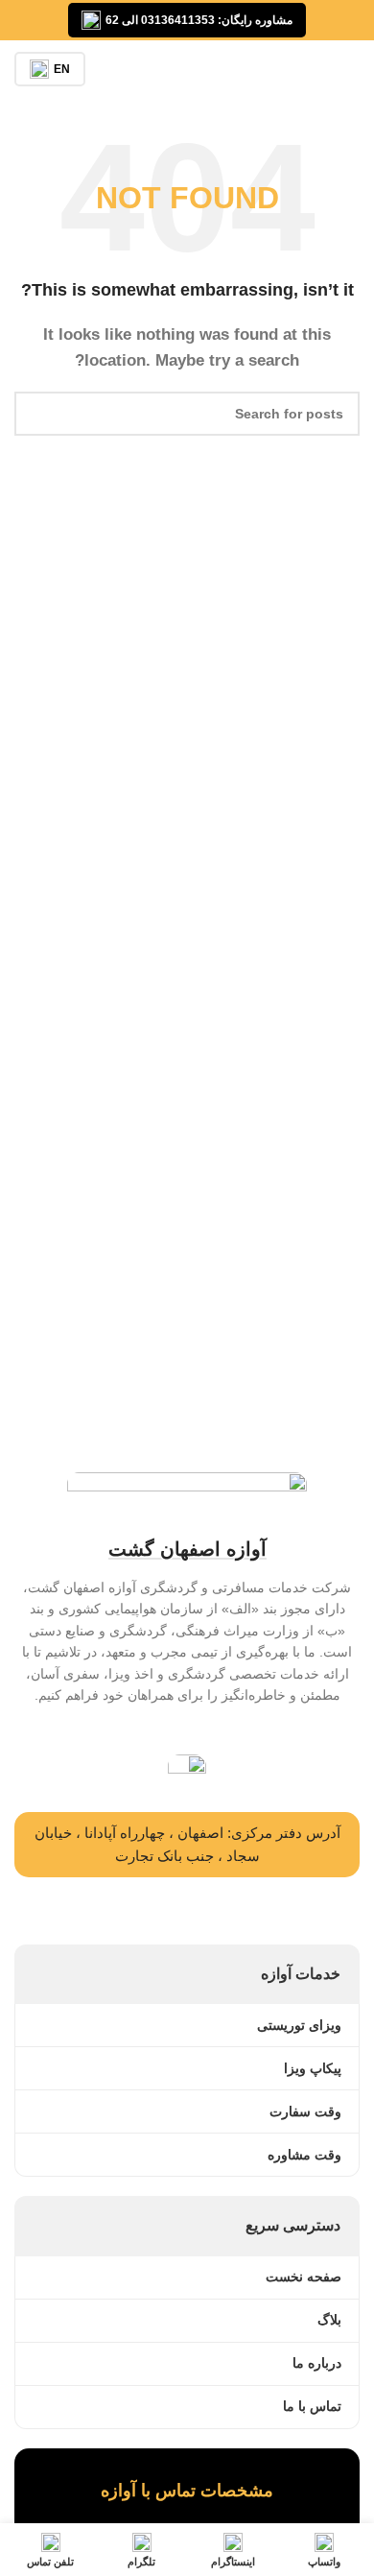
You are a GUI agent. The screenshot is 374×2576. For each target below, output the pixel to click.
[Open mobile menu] (352, 69)
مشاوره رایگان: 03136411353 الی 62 (199, 20)
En (62, 69)
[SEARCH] (36, 414)
